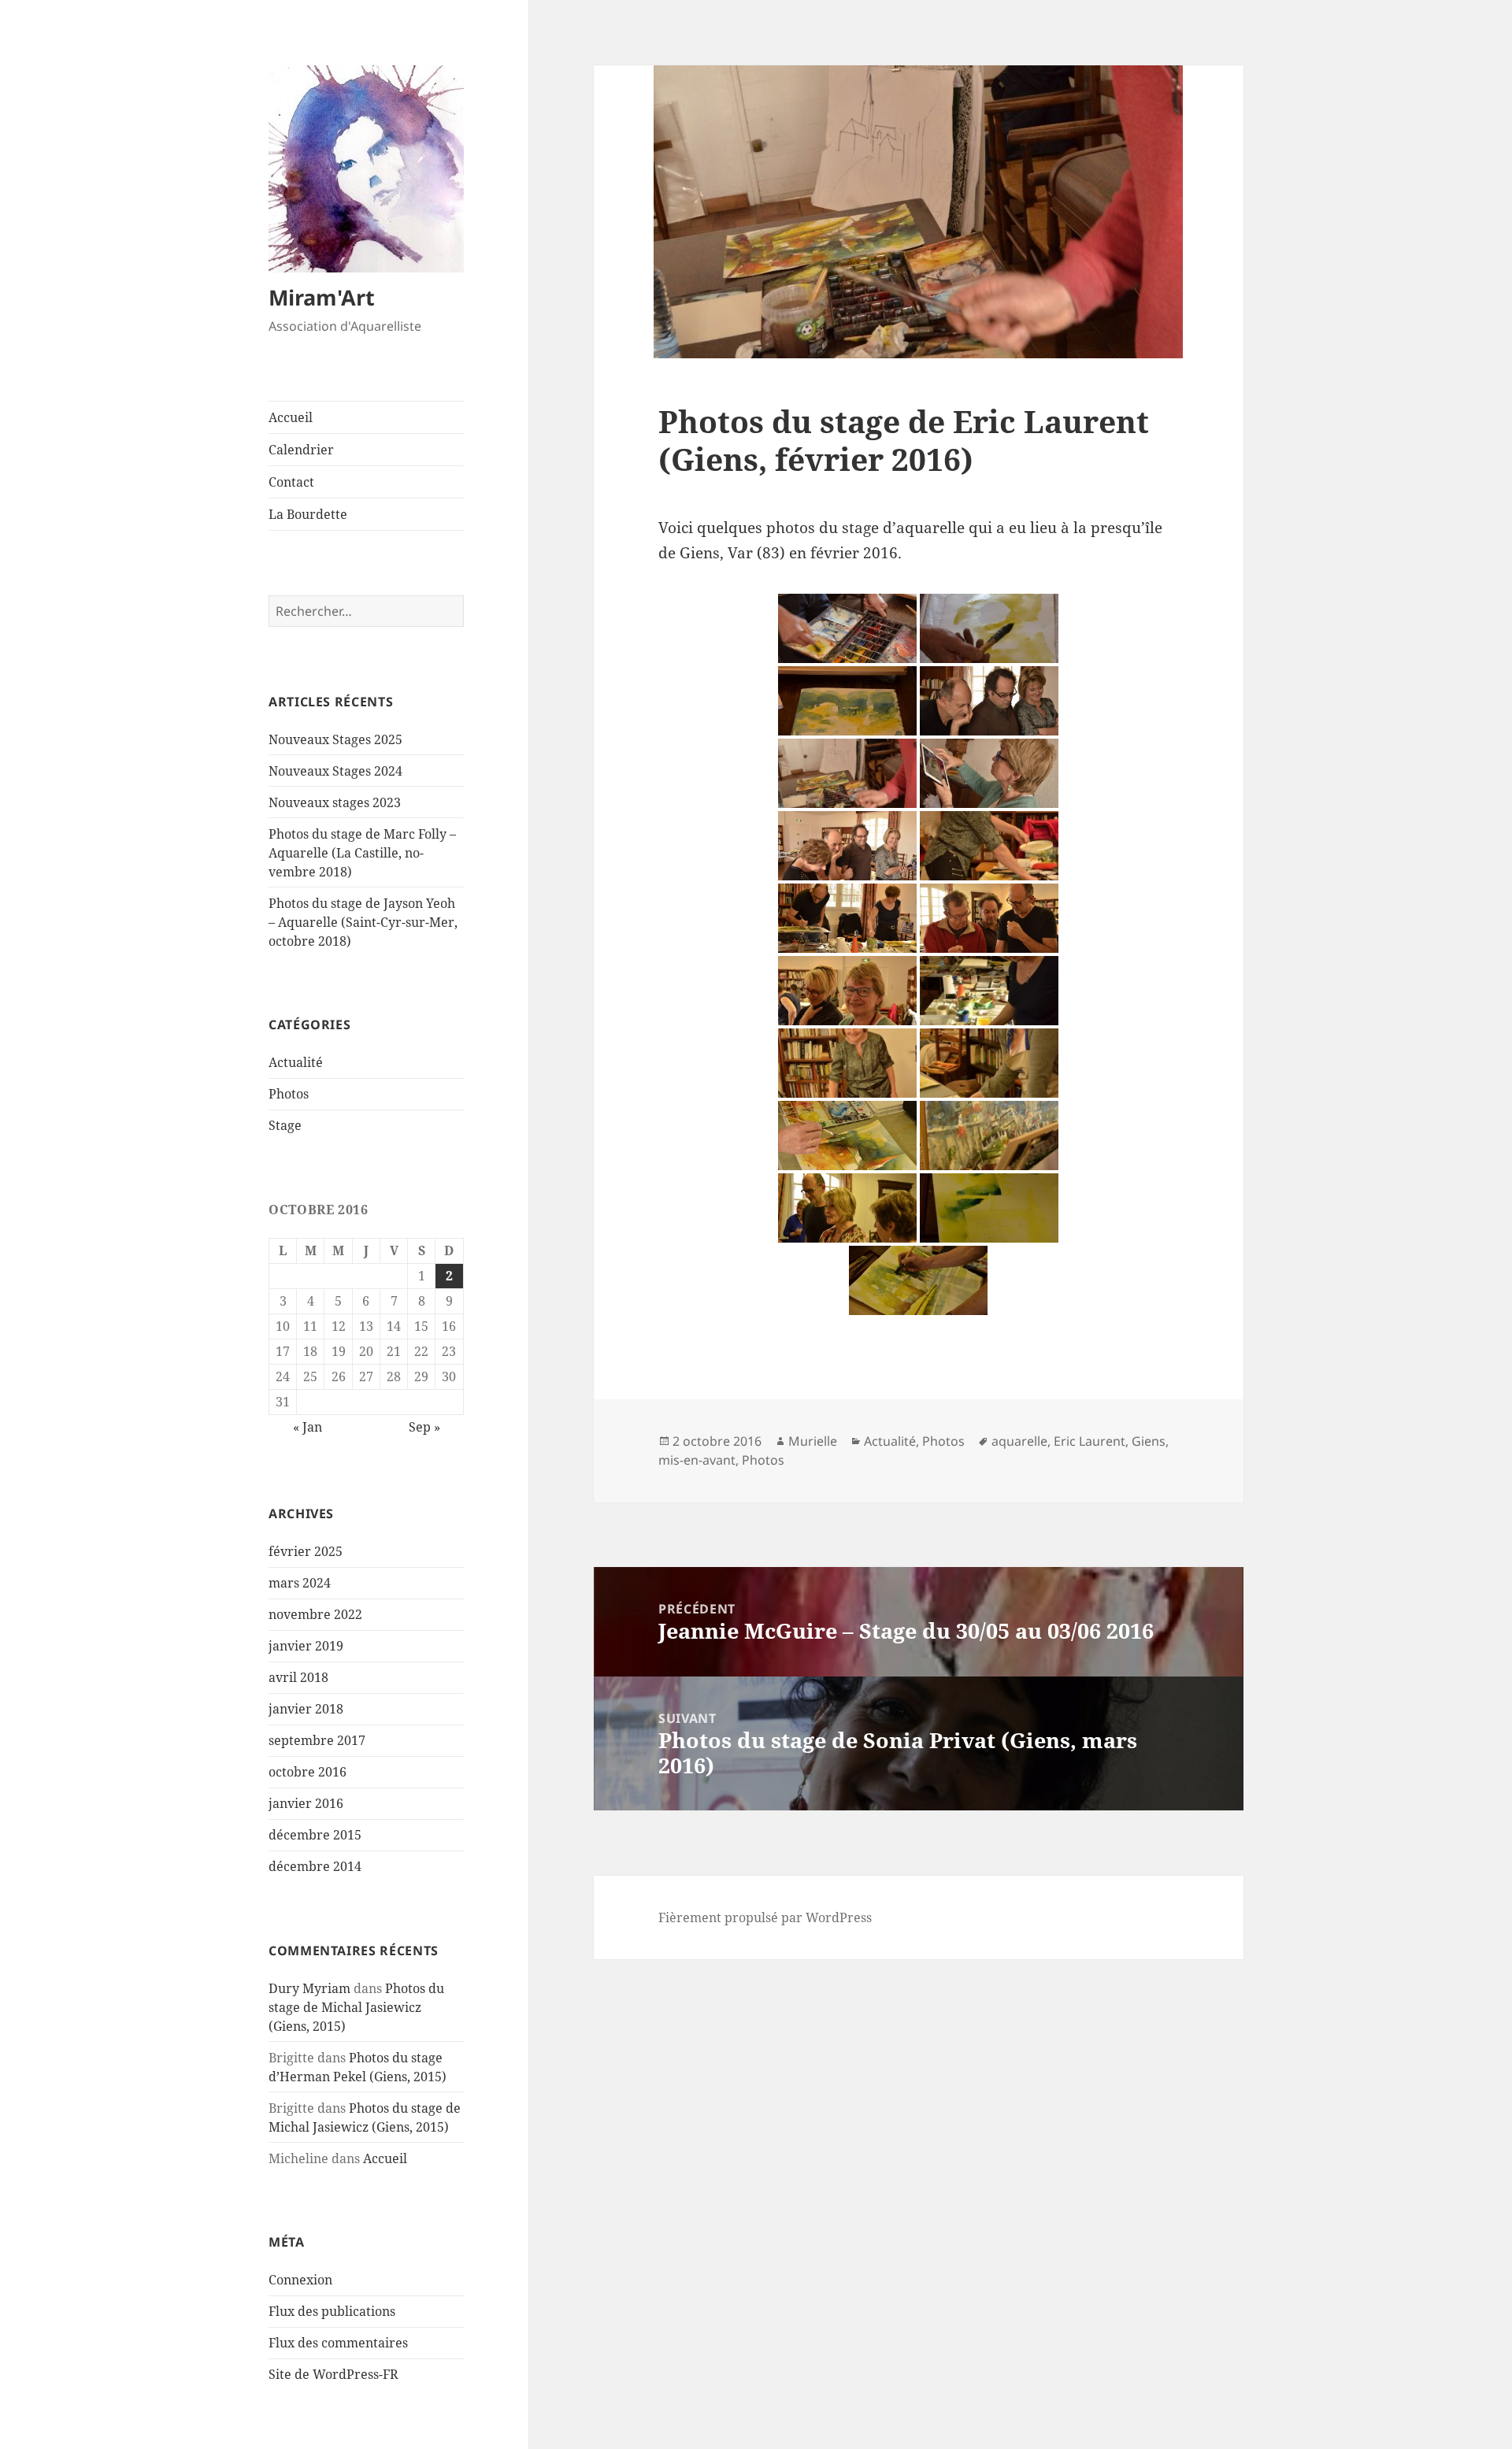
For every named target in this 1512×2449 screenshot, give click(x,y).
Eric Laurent (1090, 1441)
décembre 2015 (315, 1835)
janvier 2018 (306, 1709)
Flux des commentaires (338, 2343)
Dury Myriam (309, 1988)
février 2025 (306, 1551)
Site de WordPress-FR (334, 2374)
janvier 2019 (306, 1646)
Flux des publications (332, 2311)
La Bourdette (308, 514)
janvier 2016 (306, 1803)
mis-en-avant (697, 1460)
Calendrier (301, 450)
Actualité (296, 1062)
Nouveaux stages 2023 (335, 802)
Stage (285, 1125)
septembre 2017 (317, 1740)
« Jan (308, 1427)
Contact (291, 482)
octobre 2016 (308, 1772)
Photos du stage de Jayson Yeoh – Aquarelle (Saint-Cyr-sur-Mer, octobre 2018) (363, 922)
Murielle (813, 1441)
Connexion (300, 2280)
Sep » (424, 1427)
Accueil (291, 417)
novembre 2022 (315, 1614)
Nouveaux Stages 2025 (335, 739)
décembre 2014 (315, 1866)
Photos (289, 1094)
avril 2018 (298, 1677)
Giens (1149, 1441)
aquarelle (1019, 1441)
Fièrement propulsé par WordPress (765, 1917)
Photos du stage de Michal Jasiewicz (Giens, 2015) (356, 2007)
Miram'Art (322, 297)
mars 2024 (300, 1583)
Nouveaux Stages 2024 (335, 771)
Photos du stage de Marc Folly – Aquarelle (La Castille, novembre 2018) (362, 853)
